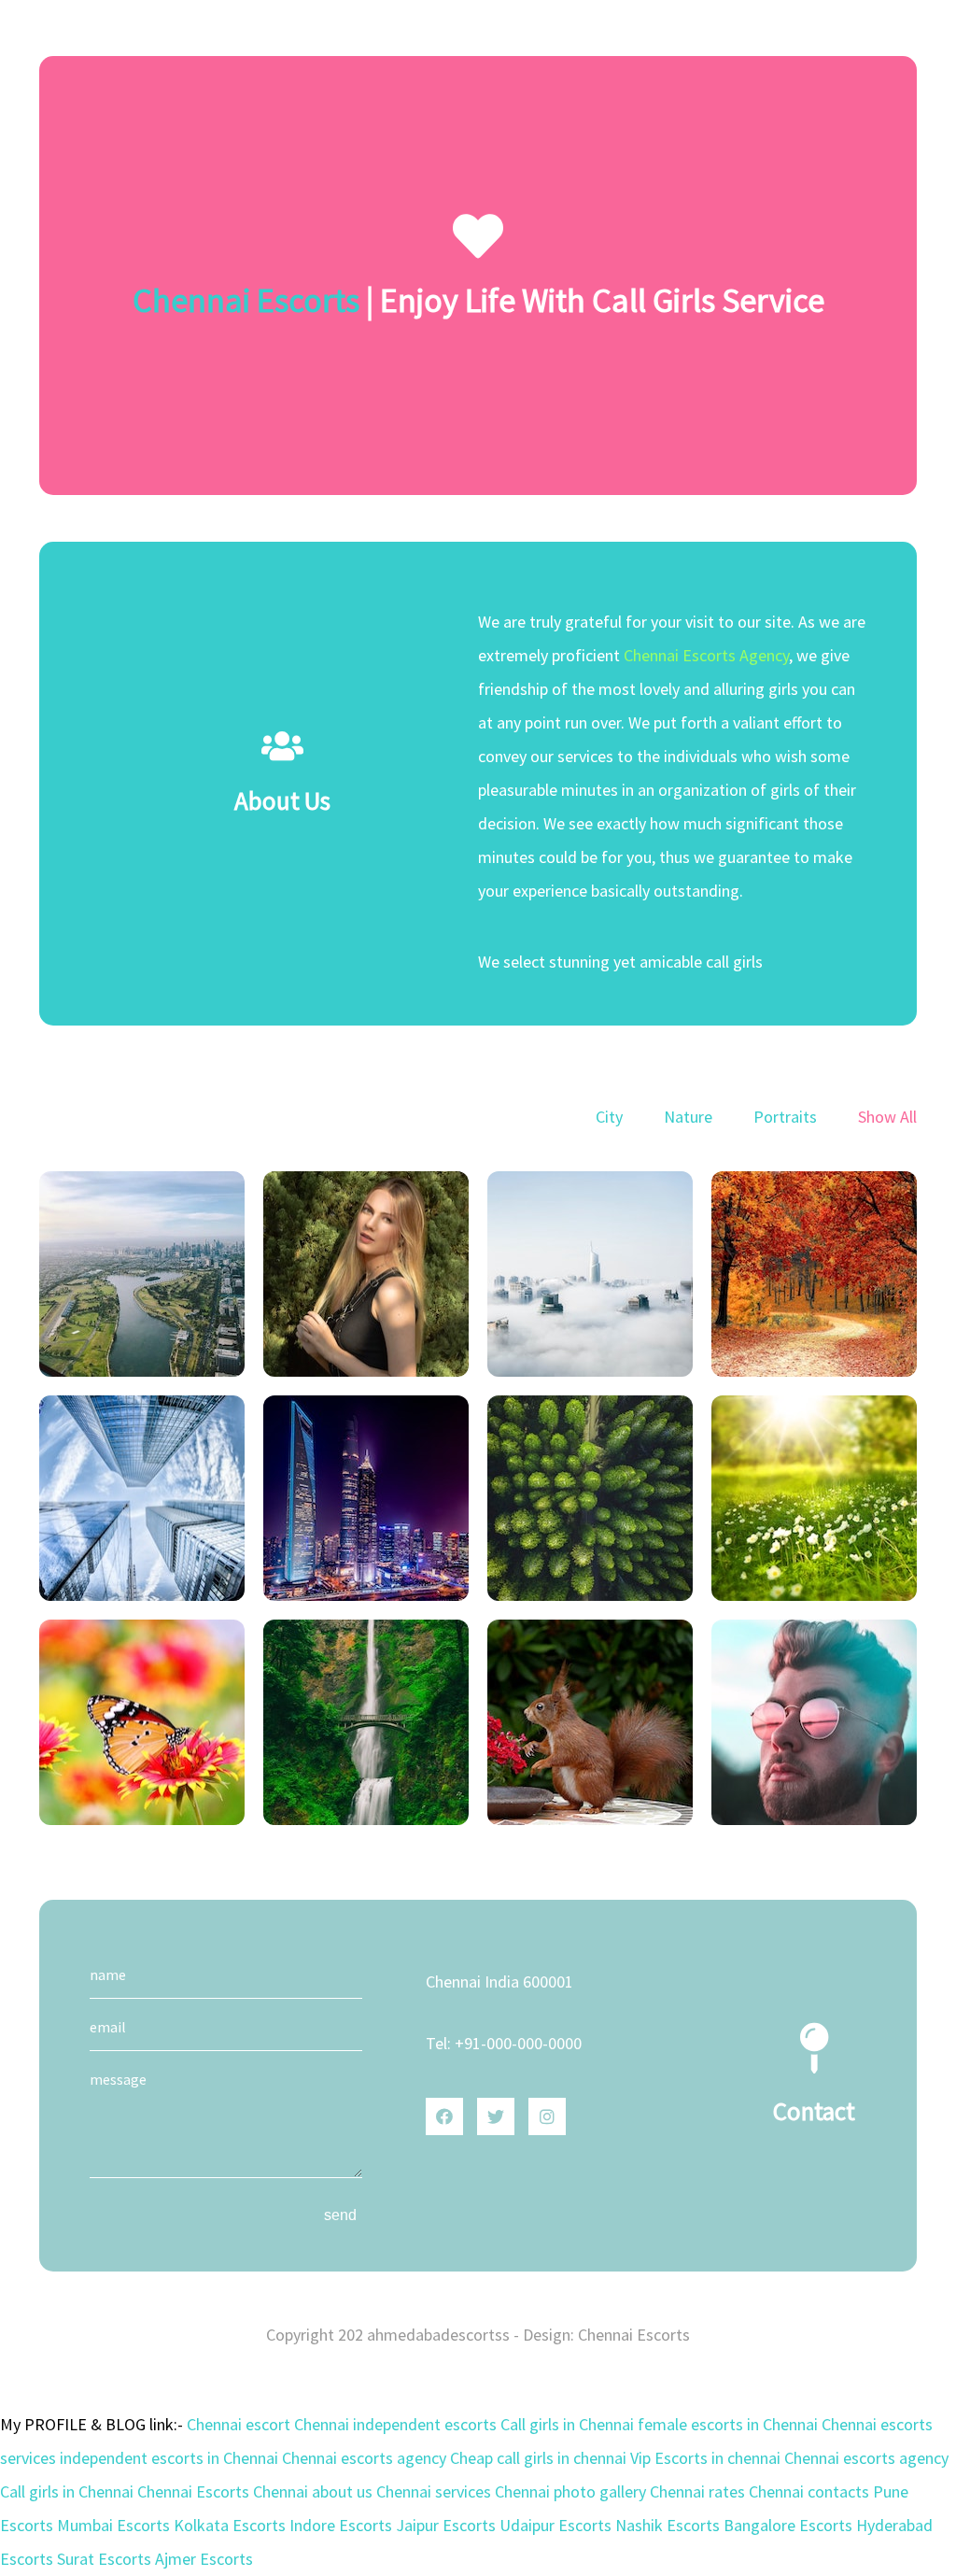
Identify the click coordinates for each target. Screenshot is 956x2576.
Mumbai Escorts (115, 2525)
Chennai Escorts (246, 300)
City (609, 1117)
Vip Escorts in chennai (707, 2458)
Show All (887, 1117)
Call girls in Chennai (569, 2424)
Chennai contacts (811, 2491)
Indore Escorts (343, 2525)
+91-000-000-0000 (518, 2043)
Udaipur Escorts (557, 2525)
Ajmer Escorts (204, 2559)
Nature (688, 1117)
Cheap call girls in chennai (540, 2458)
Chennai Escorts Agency (706, 655)
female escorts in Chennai (730, 2424)
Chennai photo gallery (572, 2491)
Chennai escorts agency (366, 2458)
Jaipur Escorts (448, 2525)
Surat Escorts (106, 2559)
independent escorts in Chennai (171, 2458)
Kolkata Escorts (232, 2525)
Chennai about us (315, 2491)
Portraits (785, 1117)
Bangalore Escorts (790, 2525)
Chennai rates (699, 2491)
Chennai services (436, 2491)
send (340, 2215)
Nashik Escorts (669, 2525)
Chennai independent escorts (397, 2424)
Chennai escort (240, 2424)
